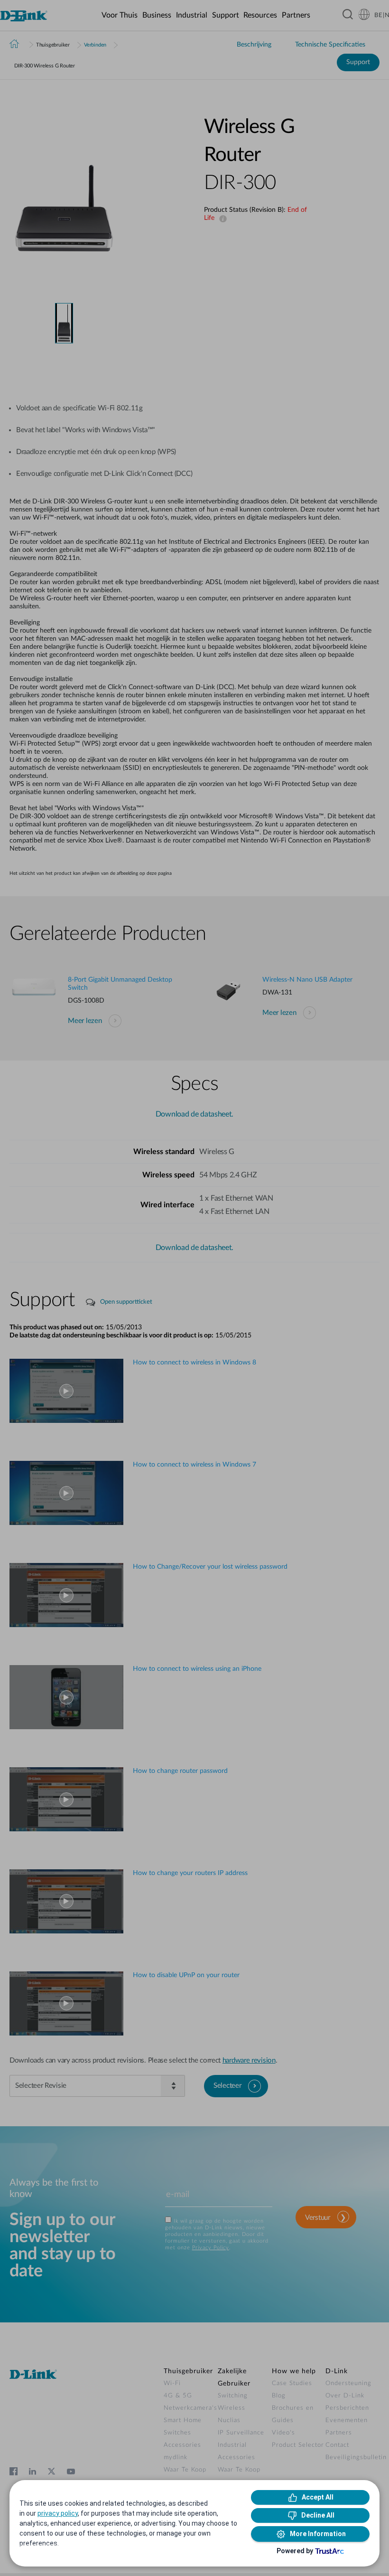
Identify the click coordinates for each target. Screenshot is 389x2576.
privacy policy (58, 2513)
